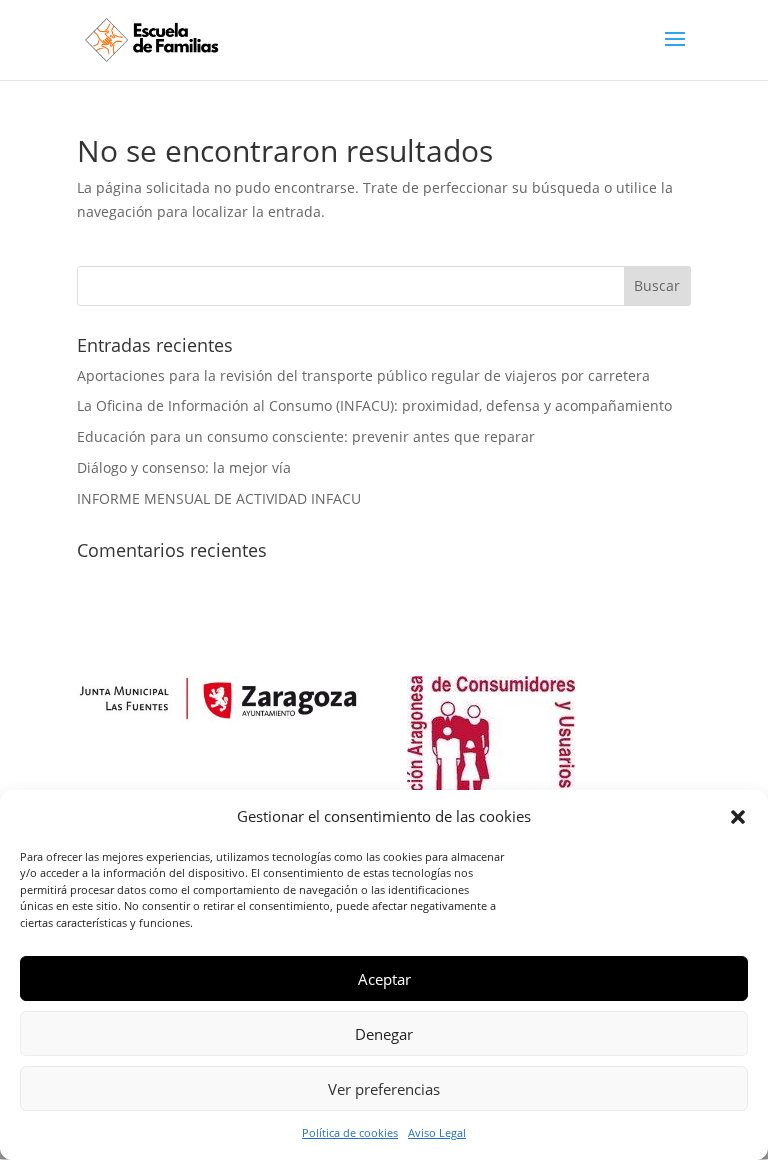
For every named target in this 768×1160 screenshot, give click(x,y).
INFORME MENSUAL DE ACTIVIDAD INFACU (219, 498)
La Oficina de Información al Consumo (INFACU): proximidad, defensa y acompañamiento (374, 405)
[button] (738, 817)
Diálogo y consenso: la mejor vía (184, 467)
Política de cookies (350, 1132)
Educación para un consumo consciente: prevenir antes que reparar (306, 436)
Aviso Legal (437, 1132)
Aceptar (384, 979)
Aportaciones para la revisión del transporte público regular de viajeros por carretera (363, 375)
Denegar (384, 1034)
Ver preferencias (384, 1089)
